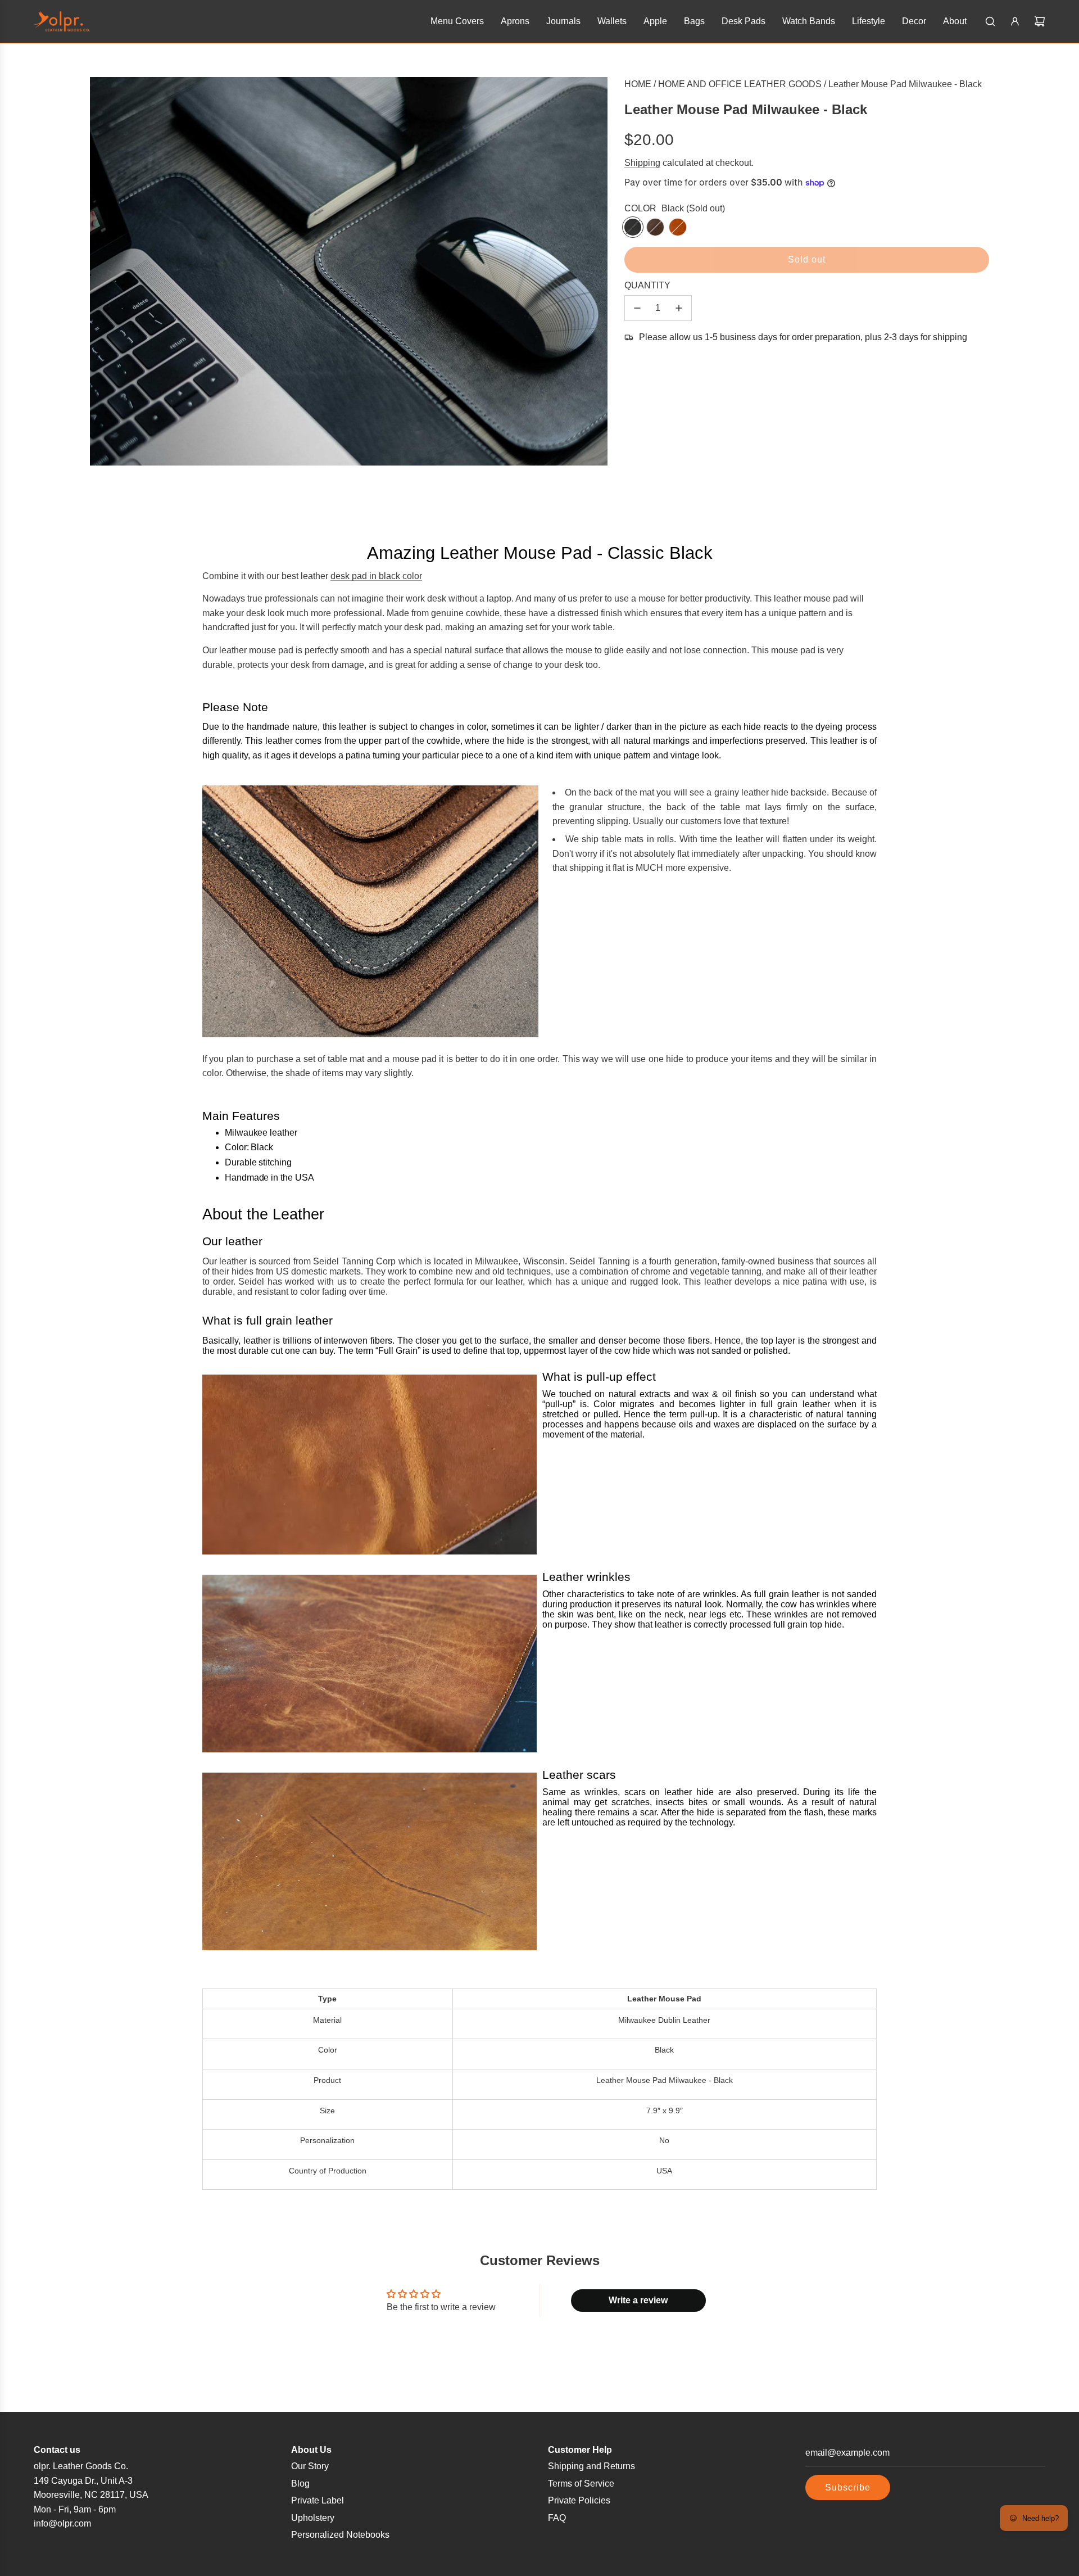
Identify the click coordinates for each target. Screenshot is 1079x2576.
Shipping (642, 163)
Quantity (647, 285)
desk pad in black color (376, 576)
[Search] (990, 21)
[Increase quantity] (679, 308)
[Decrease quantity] (637, 308)
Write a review (638, 2300)
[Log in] (1015, 21)
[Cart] (1040, 21)
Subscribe (848, 2487)
